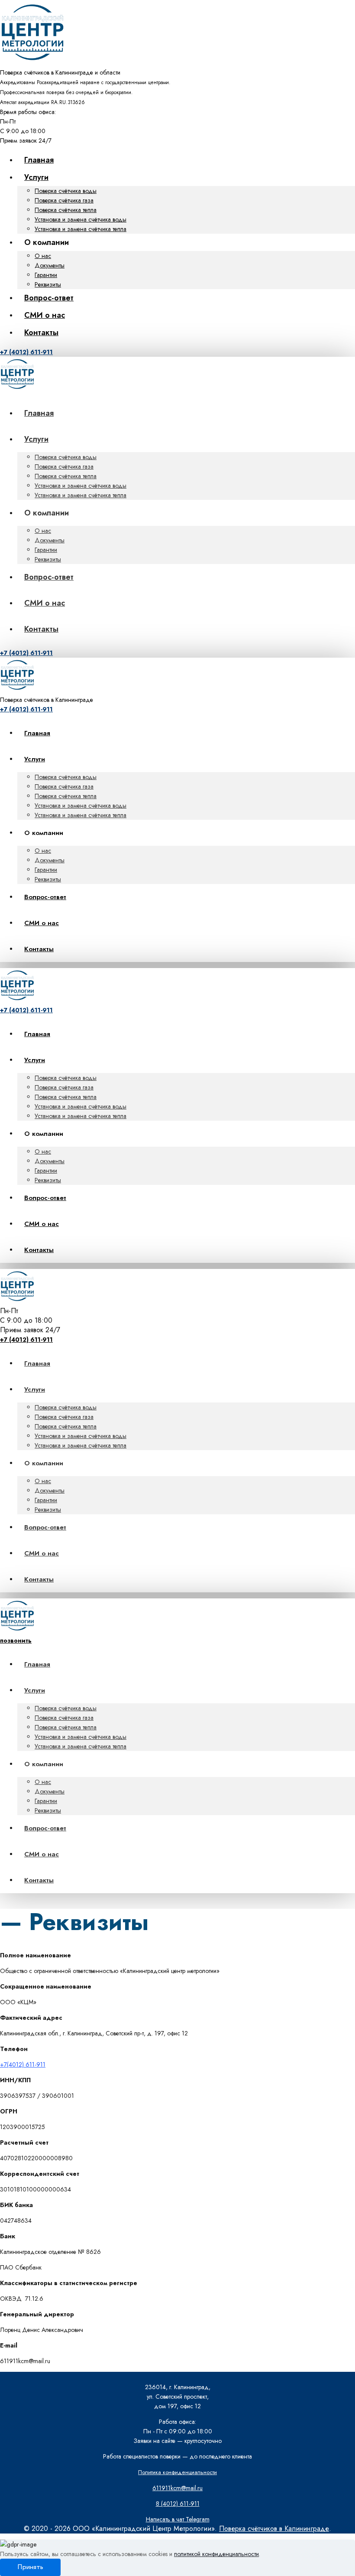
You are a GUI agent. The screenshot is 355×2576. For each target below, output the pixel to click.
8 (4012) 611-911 (178, 2504)
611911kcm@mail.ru (177, 2488)
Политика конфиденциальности (177, 2472)
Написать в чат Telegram (178, 2519)
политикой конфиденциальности (216, 2554)
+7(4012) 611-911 (23, 2064)
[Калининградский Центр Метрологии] (32, 63)
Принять (30, 2567)
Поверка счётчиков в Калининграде (274, 2529)
